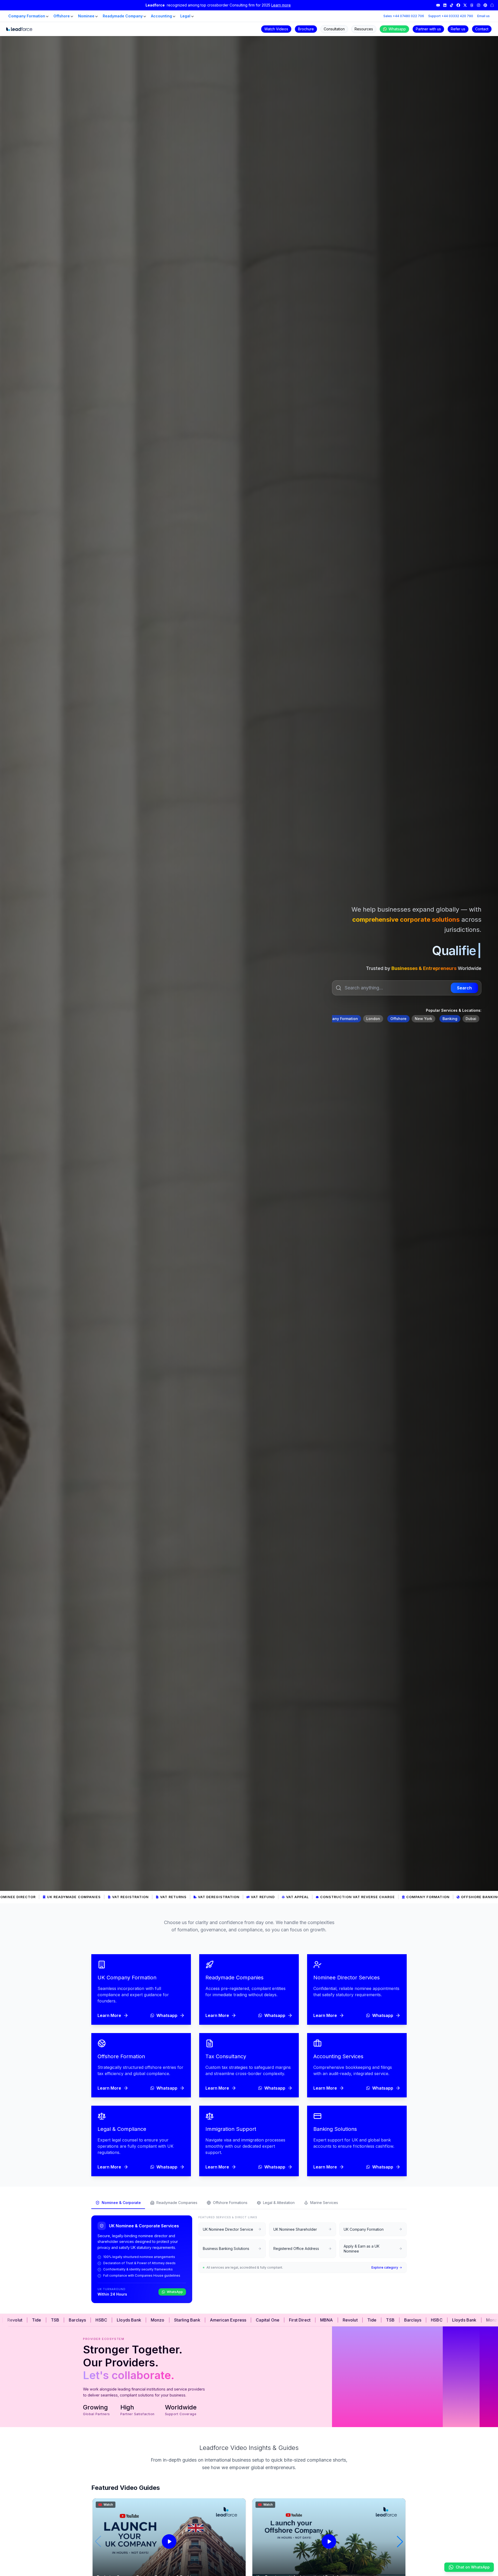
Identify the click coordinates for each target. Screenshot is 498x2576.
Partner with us (428, 29)
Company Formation (27, 16)
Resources (364, 29)
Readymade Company (123, 16)
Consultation (334, 29)
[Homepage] (19, 29)
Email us (483, 16)
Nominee (86, 16)
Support (451, 16)
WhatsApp (175, 2292)
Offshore (62, 16)
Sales (404, 16)
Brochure (306, 29)
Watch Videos (276, 29)
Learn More (109, 2015)
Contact (482, 29)
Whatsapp (397, 29)
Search (464, 988)
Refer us (458, 29)
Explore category (385, 2267)
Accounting (161, 16)
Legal (185, 16)
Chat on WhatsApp (473, 2567)
